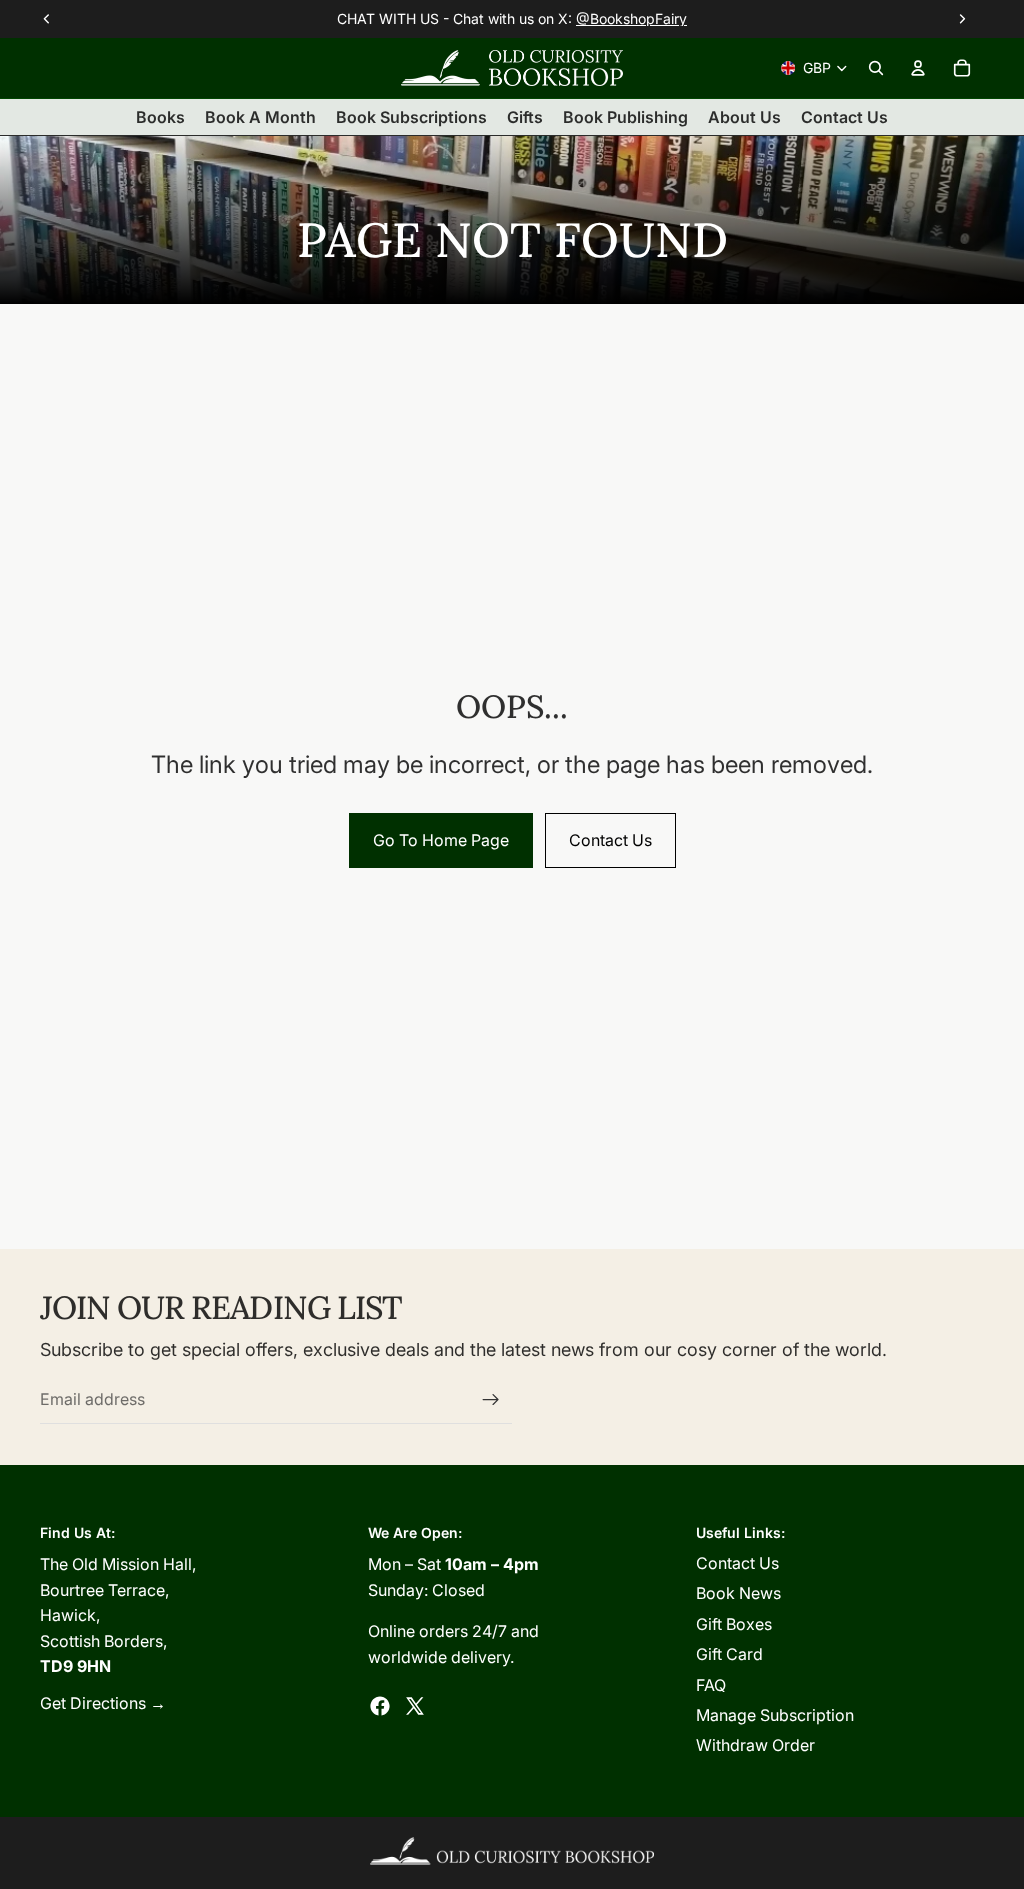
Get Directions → (103, 1703)
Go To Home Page (441, 840)
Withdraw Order (755, 1745)
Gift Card (729, 1654)
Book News (738, 1593)
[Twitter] (415, 1706)
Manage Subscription (775, 1715)
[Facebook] (380, 1706)
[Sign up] (491, 1400)
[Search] (876, 68)
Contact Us (610, 840)
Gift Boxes (734, 1624)
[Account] (918, 68)
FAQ (711, 1685)
